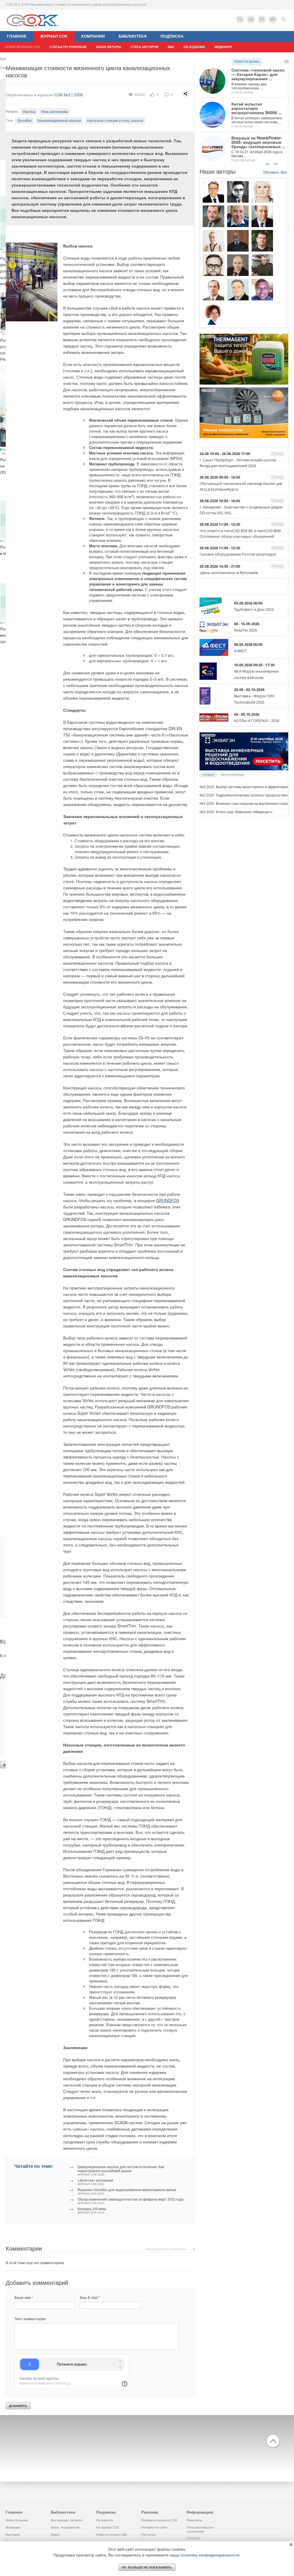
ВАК (171, 47)
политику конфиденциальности (210, 2555)
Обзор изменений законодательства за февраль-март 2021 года (130, 2201)
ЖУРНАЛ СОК (54, 36)
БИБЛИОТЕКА (133, 36)
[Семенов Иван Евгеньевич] (213, 265)
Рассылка (148, 2535)
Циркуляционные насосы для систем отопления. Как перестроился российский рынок (121, 2171)
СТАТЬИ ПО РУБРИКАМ (68, 47)
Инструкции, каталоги (67, 2520)
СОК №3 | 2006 (69, 95)
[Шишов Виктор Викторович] (262, 216)
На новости (105, 2520)
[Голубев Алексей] (262, 241)
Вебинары (13, 2527)
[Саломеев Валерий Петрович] (238, 241)
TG (240, 19)
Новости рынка (247, 62)
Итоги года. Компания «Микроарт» (236, 812)
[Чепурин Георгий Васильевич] (238, 216)
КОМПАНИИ (93, 36)
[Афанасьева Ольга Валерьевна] (213, 241)
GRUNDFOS (168, 1200)
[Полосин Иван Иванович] (238, 289)
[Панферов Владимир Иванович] (213, 289)
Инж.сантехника (55, 111)
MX (273, 19)
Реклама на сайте (154, 2527)
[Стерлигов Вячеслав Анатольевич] (238, 265)
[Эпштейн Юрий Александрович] (262, 265)
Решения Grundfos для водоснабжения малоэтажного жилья (127, 2192)
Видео (55, 2535)
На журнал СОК (108, 2527)
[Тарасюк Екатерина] (213, 314)
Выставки (13, 2535)
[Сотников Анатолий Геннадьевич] (213, 216)
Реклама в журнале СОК (159, 2520)
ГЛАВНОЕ (17, 36)
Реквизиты (194, 2520)
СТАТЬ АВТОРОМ (144, 47)
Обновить (271, 172)
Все (284, 172)
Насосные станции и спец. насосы (115, 120)
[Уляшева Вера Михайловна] (262, 192)
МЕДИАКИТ (223, 47)
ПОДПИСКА (172, 36)
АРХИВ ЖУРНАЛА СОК (22, 47)
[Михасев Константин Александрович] (262, 289)
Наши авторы (109, 47)
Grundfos (24, 120)
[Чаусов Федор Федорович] (238, 192)
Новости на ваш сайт (112, 2535)
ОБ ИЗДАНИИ (194, 47)
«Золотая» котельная (95, 2182)
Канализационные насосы (59, 120)
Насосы (29, 111)
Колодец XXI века (92, 2211)
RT (262, 19)
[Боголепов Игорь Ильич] (213, 192)
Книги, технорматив (65, 2527)
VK (251, 19)
